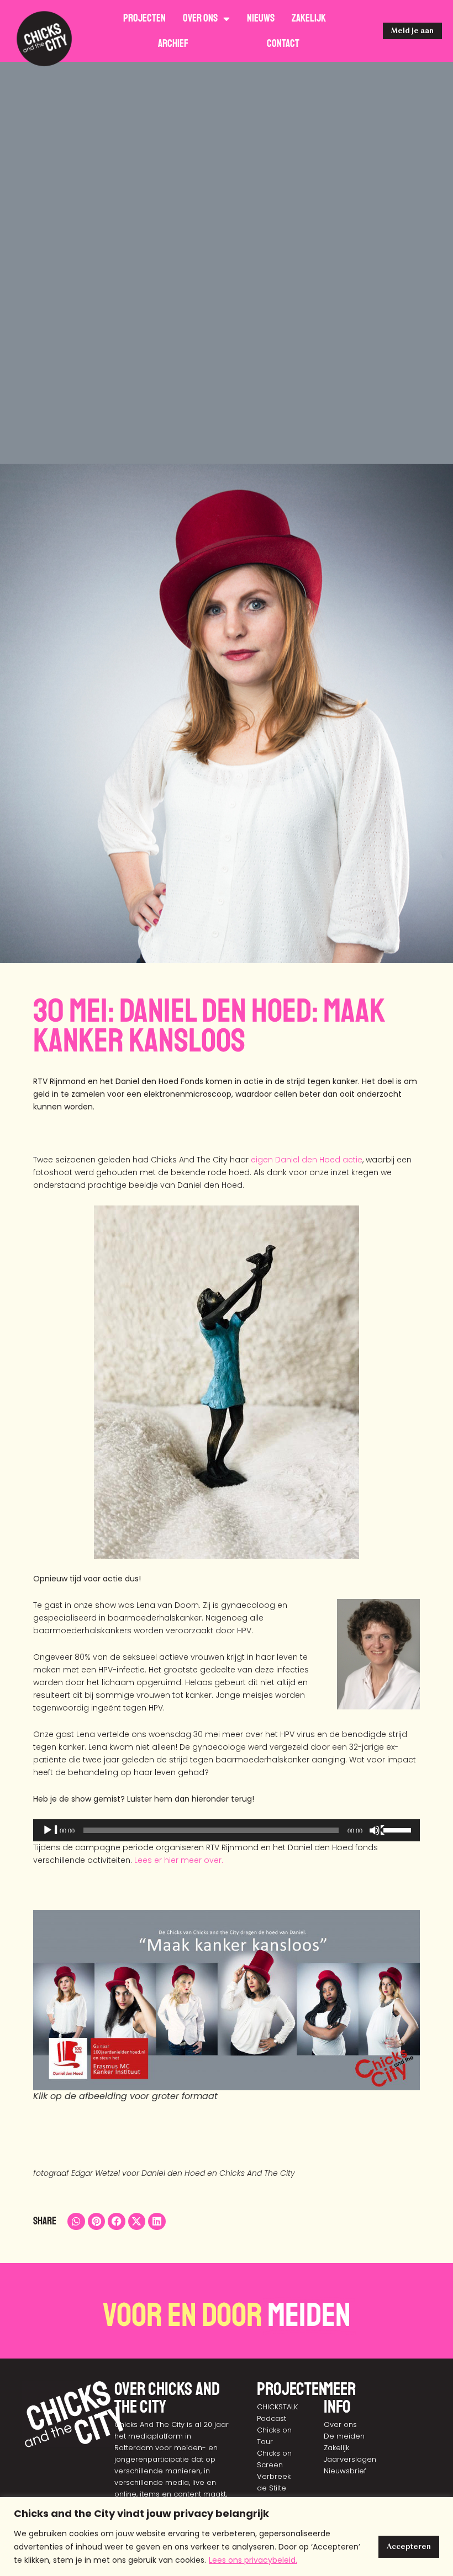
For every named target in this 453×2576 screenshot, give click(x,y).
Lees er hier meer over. (179, 1860)
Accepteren (409, 2546)
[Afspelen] (50, 1830)
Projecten (144, 18)
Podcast (272, 2418)
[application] (227, 1830)
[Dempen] (377, 1830)
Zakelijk (309, 18)
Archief (173, 44)
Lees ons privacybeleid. (253, 2560)
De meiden (344, 2436)
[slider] (399, 1829)
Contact (283, 44)
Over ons (200, 18)
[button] (76, 2222)
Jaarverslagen (350, 2459)
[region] (227, 2537)
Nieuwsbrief (345, 2471)
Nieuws (261, 18)
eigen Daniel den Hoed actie (307, 1160)
